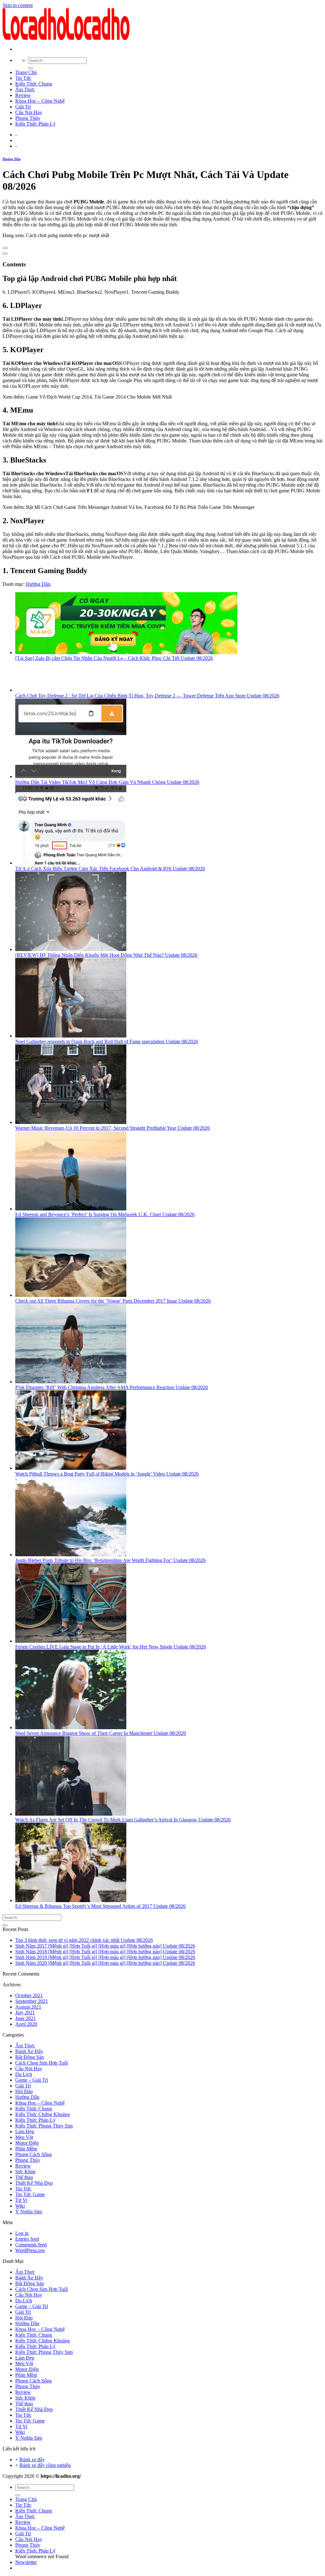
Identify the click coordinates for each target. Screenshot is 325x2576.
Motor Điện (27, 2143)
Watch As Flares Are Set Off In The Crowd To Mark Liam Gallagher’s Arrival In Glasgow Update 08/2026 (123, 1820)
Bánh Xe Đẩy (29, 2051)
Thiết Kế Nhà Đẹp (34, 2183)
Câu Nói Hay (29, 112)
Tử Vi (21, 2200)
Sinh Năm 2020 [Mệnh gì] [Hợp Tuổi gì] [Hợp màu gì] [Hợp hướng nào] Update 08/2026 (105, 1963)
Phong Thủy (28, 118)
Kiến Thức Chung (34, 84)
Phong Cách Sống (33, 2154)
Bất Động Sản (30, 2057)
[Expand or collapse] (5, 254)
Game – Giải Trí (32, 2080)
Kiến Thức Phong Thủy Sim (44, 2126)
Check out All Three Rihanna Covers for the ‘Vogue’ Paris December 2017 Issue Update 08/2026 (113, 1301)
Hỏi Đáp (24, 2091)
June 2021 (26, 2018)
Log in (22, 2233)
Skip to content (18, 5)
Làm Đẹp (25, 2131)
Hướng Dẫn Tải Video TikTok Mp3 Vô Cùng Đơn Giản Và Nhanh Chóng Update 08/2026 (107, 782)
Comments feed (31, 2245)
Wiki (20, 2206)
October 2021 (29, 1995)
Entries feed (27, 2239)
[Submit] (30, 68)
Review (23, 95)
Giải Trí (23, 107)
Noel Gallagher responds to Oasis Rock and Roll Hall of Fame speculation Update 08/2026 (107, 1041)
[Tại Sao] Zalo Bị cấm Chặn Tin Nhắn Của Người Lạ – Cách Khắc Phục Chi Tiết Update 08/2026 (114, 658)
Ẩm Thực (25, 89)
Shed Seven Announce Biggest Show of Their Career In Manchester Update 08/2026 (101, 1733)
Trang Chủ (26, 72)
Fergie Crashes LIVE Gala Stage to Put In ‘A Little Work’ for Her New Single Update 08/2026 (111, 1647)
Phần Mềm (26, 2149)
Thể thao (24, 2177)
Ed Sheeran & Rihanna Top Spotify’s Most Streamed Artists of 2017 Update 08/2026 (100, 1906)
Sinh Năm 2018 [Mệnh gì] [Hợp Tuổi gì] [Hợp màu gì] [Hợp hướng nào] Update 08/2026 (105, 1952)
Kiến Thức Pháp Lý (35, 124)
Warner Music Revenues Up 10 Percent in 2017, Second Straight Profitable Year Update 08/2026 (113, 1128)
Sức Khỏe (25, 2172)
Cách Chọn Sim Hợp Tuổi (42, 2063)
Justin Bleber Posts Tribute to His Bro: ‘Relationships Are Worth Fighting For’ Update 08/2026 (110, 1560)
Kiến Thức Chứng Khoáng (43, 2114)
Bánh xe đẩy (32, 2460)
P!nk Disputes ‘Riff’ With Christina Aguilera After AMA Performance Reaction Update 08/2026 (112, 1387)
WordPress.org (30, 2250)
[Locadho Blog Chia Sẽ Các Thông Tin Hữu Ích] (66, 38)
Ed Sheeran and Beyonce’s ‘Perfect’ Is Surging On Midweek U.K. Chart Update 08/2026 (105, 1214)
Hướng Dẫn (12, 159)
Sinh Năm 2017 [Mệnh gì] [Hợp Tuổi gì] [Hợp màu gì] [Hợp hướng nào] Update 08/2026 (105, 1946)
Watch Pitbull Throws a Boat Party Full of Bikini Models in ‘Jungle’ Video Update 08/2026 (107, 1474)
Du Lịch (24, 2074)
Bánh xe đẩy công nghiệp (45, 2465)
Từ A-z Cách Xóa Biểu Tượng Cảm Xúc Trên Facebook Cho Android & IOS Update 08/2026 (110, 869)
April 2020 (26, 2024)
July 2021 (25, 2013)
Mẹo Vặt (24, 2137)
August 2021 (28, 2007)
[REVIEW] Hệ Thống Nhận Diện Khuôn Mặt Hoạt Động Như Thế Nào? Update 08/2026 (106, 955)
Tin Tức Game (30, 2194)
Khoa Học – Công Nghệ (40, 101)
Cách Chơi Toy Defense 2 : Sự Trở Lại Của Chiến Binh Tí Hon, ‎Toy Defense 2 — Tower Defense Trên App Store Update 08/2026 (147, 696)
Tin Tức (23, 78)
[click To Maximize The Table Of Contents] (5, 248)
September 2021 (32, 2001)
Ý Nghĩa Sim (29, 2212)
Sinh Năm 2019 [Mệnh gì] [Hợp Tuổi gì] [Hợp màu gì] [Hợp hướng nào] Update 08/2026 (105, 1957)
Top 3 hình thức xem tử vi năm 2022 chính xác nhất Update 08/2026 (84, 1940)
